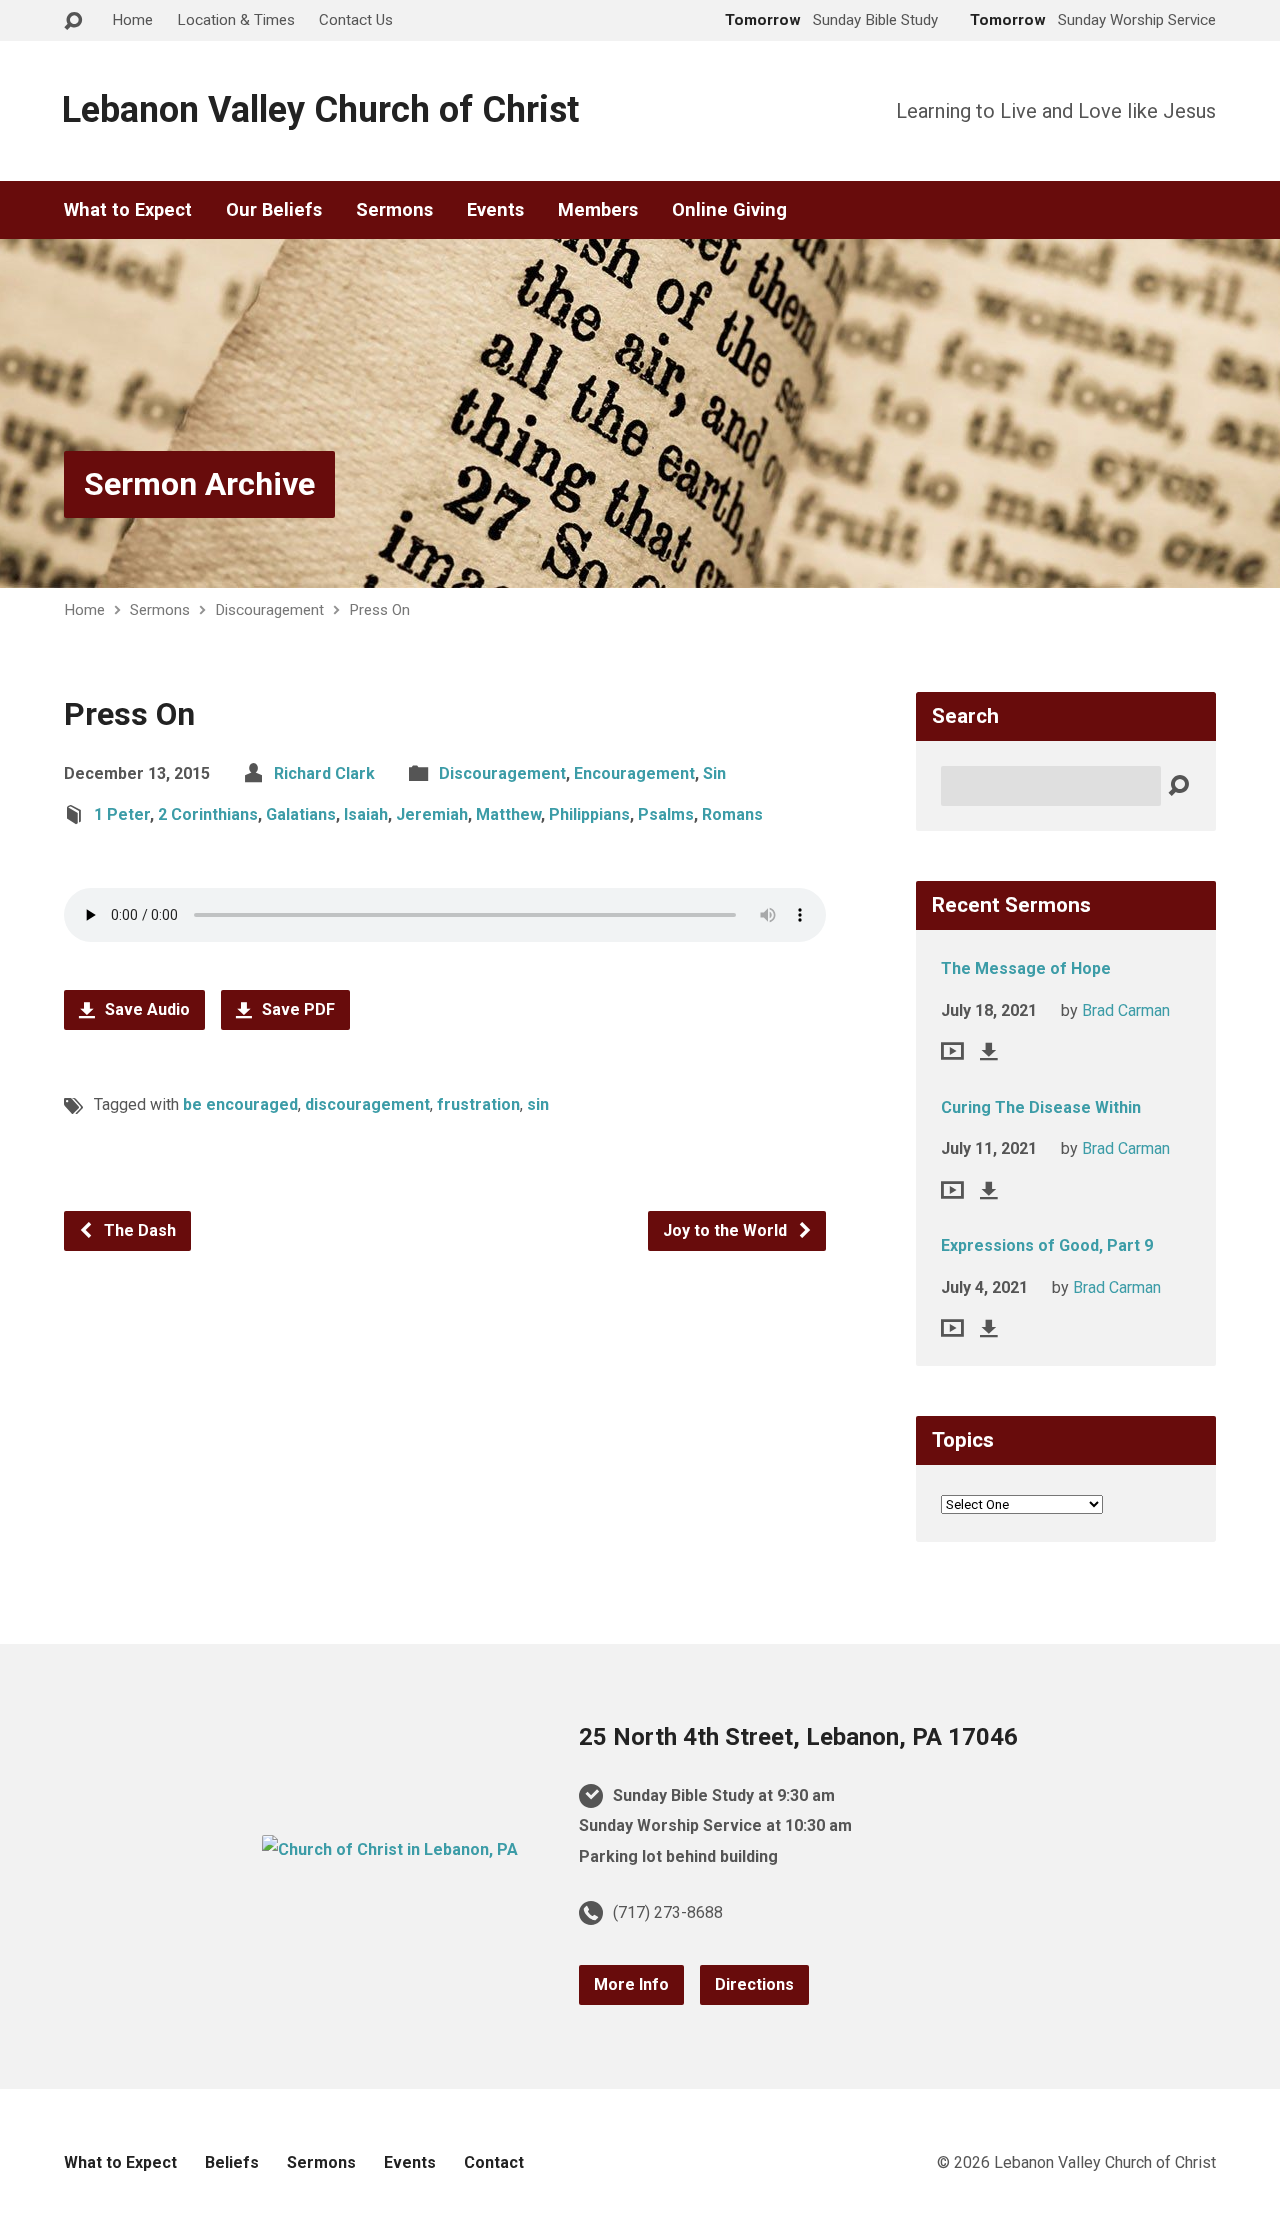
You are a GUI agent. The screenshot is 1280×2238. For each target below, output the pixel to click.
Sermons (394, 210)
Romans (732, 814)
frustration (478, 1104)
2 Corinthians (208, 814)
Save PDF (296, 1009)
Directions (754, 1984)
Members (598, 210)
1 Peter (122, 814)
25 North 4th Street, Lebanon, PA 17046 (798, 1737)
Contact (494, 2162)
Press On (379, 610)
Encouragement (634, 773)
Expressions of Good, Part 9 (1047, 1245)
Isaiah (366, 814)
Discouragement (269, 610)
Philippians (589, 814)
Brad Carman (1126, 1010)
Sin (714, 773)
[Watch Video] (952, 1051)
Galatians (301, 814)
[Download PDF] (989, 1051)
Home (132, 20)
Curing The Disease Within (1041, 1107)
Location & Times (236, 20)
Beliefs (232, 2162)
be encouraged (240, 1104)
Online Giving (729, 210)
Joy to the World (727, 1230)
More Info (631, 1984)
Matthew (508, 814)
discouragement (367, 1104)
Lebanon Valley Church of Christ (320, 110)
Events (495, 210)
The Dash (138, 1230)
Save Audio (145, 1009)
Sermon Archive (199, 484)
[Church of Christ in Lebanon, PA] (390, 1849)
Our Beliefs (274, 210)
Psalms (666, 814)
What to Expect (128, 210)
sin (538, 1104)
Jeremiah (432, 814)
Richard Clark (324, 773)
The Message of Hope (1026, 968)
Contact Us (356, 20)
